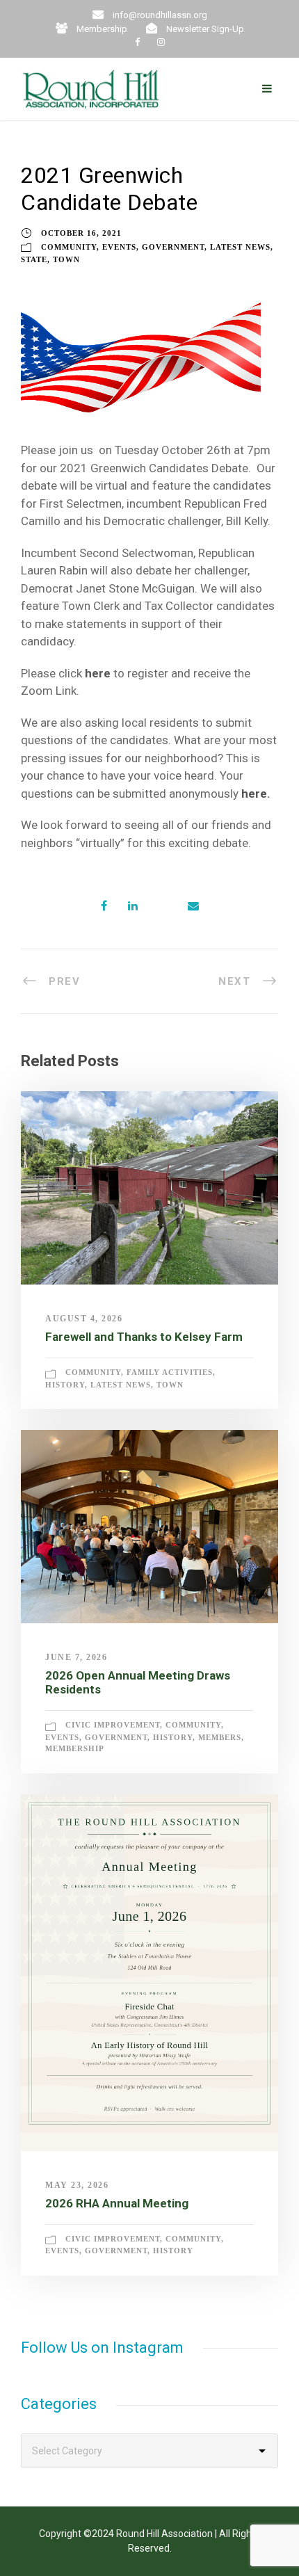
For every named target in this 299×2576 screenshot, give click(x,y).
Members (220, 1737)
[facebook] (137, 42)
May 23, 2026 (77, 2185)
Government (173, 247)
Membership (102, 29)
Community (69, 247)
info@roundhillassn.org (160, 15)
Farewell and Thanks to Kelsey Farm (144, 1337)
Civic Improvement (113, 1725)
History (65, 1385)
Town (66, 259)
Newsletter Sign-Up (205, 29)
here (98, 673)
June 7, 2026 (76, 1657)
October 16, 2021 (81, 233)
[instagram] (161, 42)
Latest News (240, 247)
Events (119, 247)
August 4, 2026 (84, 1319)
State (34, 259)
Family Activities (170, 1372)
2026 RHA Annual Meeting (117, 2203)
